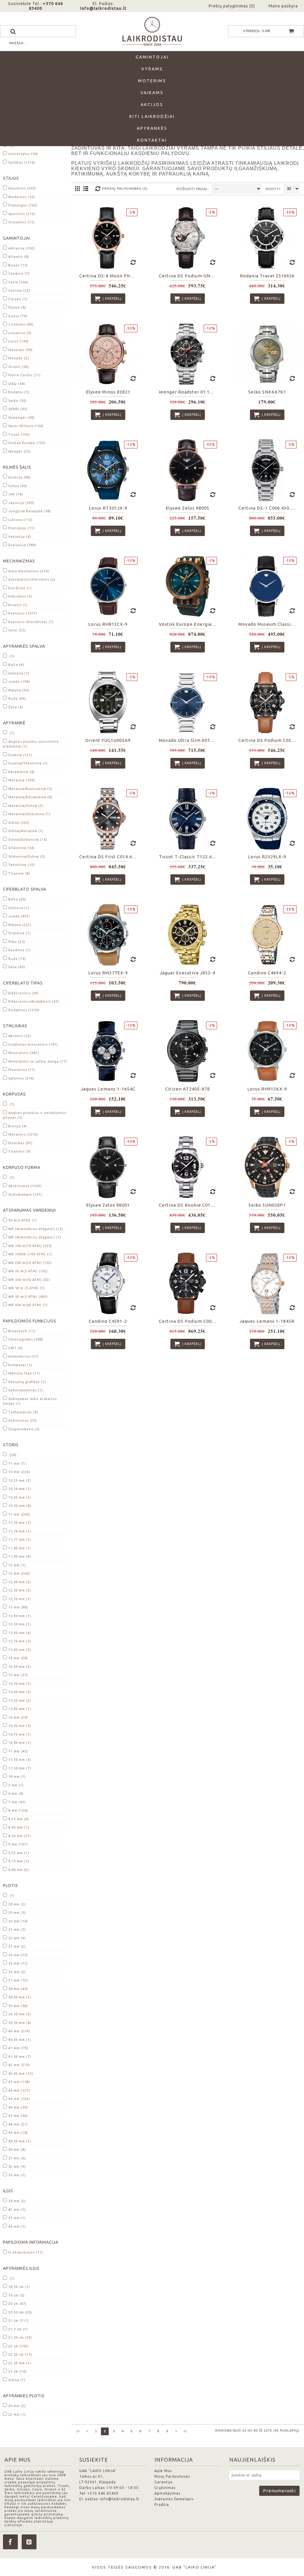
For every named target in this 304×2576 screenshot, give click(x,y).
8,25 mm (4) (19, 1819)
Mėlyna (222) (20, 925)
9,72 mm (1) (19, 1853)
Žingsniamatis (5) (24, 1429)
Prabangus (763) (23, 205)
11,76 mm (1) (20, 1531)
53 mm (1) (17, 2175)
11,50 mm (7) (20, 1523)
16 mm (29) (18, 1717)
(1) (11, 656)
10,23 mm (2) (20, 1480)
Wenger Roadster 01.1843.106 (189, 392)
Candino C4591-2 (108, 1321)
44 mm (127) (19, 2090)
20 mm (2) (17, 2406)
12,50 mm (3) (20, 1590)
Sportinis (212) (22, 214)
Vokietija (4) (20, 537)
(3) (11, 1178)
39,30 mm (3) (20, 2014)
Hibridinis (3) (20, 596)
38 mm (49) (18, 1989)
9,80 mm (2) (19, 1870)
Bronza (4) (18, 1126)
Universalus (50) (23, 154)
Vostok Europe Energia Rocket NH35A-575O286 (189, 624)
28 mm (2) (17, 1904)
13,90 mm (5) (20, 1650)
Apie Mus (163, 2471)
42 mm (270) (19, 2065)
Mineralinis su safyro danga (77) (38, 1061)
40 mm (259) (19, 2031)
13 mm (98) (18, 1607)
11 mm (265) (19, 1514)
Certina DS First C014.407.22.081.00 (109, 857)
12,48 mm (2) (20, 1582)
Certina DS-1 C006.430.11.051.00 (268, 508)
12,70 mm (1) (20, 1599)
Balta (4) (16, 665)
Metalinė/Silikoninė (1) (29, 814)
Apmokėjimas (167, 2493)
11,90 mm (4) (20, 1556)
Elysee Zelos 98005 (187, 508)
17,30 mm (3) (20, 1760)
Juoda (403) (19, 916)
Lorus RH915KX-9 (267, 1089)
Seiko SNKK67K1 (267, 392)
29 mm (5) (17, 1913)
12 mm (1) (17, 1565)
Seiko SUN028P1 (267, 1205)
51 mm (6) (17, 2158)
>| (185, 2431)
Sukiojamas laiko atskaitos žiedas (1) (30, 1401)
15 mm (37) (18, 1675)
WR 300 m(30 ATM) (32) (29, 1280)
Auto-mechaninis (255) (29, 571)
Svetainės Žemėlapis (174, 2499)
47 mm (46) (18, 2116)
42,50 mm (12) (21, 2074)
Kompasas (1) (20, 1365)
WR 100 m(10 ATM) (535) (30, 1246)
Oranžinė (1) (20, 933)
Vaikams (152, 93)
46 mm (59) (18, 2107)
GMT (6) (16, 1348)
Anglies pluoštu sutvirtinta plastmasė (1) (31, 744)
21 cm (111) (19, 2321)
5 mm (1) (16, 1785)
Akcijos (152, 105)
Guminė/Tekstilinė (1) (28, 763)
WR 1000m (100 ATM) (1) (30, 1254)
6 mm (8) (16, 1793)
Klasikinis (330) (22, 188)
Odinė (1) (17, 2380)
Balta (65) (17, 899)
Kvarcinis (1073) (23, 613)
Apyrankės (152, 128)
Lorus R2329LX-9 (267, 857)
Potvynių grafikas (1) (27, 1382)
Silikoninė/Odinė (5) (27, 856)
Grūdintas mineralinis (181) (33, 1044)
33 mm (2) (17, 1946)
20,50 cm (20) (20, 2312)
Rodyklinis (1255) (24, 1010)
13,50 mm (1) (20, 1624)
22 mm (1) (17, 2414)
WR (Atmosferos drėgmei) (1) (35, 1237)
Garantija (163, 2482)
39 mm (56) (18, 2006)
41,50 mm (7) (20, 2057)
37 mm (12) (18, 1980)
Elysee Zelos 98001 (108, 1205)
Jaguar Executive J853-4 (187, 973)
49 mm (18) (18, 2133)
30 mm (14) (18, 1921)
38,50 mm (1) (20, 1997)
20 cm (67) (18, 2304)
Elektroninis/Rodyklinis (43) (34, 1001)
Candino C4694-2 (267, 973)
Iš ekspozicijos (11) (26, 2252)
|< (78, 2431)
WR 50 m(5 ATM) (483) (28, 1297)
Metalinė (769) (22, 780)
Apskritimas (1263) (25, 1186)
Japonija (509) (21, 503)
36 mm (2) (17, 1972)
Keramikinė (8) (22, 772)
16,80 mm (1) (20, 1743)
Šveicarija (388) (22, 545)
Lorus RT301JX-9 (108, 508)
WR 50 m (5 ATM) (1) (27, 1288)
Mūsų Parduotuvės (172, 2476)
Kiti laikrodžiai (152, 116)
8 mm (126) (18, 1810)
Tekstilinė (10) (22, 865)
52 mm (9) (17, 2166)
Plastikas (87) (20, 1143)
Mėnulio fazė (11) (24, 1373)
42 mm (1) (17, 2210)
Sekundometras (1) (26, 1390)
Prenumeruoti (279, 2491)
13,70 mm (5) (20, 1641)
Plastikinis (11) (22, 1070)
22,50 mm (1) (20, 2363)
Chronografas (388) (26, 1339)
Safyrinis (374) (21, 1078)
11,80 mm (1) (20, 1548)
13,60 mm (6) (20, 1633)
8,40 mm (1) (19, 1827)
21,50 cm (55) (20, 2338)
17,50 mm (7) (20, 1768)
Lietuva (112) (20, 520)
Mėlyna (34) (19, 690)
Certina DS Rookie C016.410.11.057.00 (189, 1205)
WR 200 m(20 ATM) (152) (30, 1263)
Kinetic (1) (18, 605)
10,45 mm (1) (20, 1497)
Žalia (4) (16, 707)
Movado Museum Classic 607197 (268, 624)
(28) (12, 1455)
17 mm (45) (18, 1751)
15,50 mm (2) (20, 1701)
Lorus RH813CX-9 (108, 624)
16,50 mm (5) (20, 1726)
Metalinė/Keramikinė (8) (30, 797)
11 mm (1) (17, 1464)
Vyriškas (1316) (22, 162)
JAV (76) (16, 494)
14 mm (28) (18, 1658)
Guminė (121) (20, 755)
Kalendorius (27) (23, 1356)
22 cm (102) (19, 2346)
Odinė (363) (19, 823)
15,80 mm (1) (20, 1709)
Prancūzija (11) (22, 528)
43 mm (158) (19, 2082)
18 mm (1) (17, 1777)
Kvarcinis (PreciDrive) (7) (31, 622)
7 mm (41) (17, 1802)
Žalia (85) (17, 967)
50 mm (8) (17, 2150)
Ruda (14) (17, 959)
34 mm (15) (18, 1955)
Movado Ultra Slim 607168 (188, 740)
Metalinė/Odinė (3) (26, 806)
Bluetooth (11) (22, 1331)
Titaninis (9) (20, 1151)
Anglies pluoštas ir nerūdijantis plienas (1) (35, 1115)
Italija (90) (18, 486)
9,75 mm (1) (19, 1861)
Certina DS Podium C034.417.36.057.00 (268, 740)
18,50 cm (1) (19, 2287)
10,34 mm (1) (20, 1489)
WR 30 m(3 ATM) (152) (28, 1271)
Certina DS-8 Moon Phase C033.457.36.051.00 (109, 276)
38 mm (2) (17, 2201)
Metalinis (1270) (23, 1134)
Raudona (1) (19, 950)
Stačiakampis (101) (25, 1194)
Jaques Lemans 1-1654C (108, 1089)
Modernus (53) (22, 197)
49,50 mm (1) (20, 2141)
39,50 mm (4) (20, 2023)
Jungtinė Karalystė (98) (30, 511)
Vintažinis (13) (22, 222)
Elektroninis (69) (24, 993)
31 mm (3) (17, 1929)
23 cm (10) (18, 2371)
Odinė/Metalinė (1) (26, 831)
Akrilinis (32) (20, 1036)
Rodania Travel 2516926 (267, 276)
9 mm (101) (18, 1844)
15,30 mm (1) (20, 1684)
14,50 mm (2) (20, 1667)
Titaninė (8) (19, 873)
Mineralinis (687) (24, 1053)
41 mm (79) (18, 2048)
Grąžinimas (165, 2488)
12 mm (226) (19, 1573)
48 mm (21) (18, 2124)
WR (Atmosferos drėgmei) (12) (36, 1229)
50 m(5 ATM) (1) (23, 1220)
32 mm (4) (17, 1938)
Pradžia (162, 2505)
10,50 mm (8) (20, 1506)
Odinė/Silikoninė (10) (28, 840)
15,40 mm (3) (20, 1692)
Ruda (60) (17, 698)
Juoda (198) (19, 682)
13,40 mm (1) (20, 1616)
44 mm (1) (17, 2226)
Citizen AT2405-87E (188, 1089)
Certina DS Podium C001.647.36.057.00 (189, 1321)
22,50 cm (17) (20, 2354)
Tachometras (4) (23, 1412)
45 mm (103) (19, 2099)
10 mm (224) (19, 1472)
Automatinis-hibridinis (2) (32, 579)
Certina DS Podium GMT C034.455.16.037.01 (189, 276)
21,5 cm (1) (18, 2329)
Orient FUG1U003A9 (108, 740)
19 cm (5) (16, 2295)
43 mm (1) (17, 2218)
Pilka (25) (17, 942)
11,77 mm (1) (20, 1540)
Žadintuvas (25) (23, 1420)
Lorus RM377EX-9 (108, 973)
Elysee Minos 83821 (108, 392)
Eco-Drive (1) (20, 588)
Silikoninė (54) (22, 848)
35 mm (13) (18, 1963)
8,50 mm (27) (20, 1836)
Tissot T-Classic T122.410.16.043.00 (189, 857)
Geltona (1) (19, 673)
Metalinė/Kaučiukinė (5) (30, 789)
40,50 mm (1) (20, 2040)
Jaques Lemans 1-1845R (267, 1321)
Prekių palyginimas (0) (125, 189)
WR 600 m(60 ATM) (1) (28, 1305)
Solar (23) (17, 630)
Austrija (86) (20, 477)
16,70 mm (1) (20, 1734)
